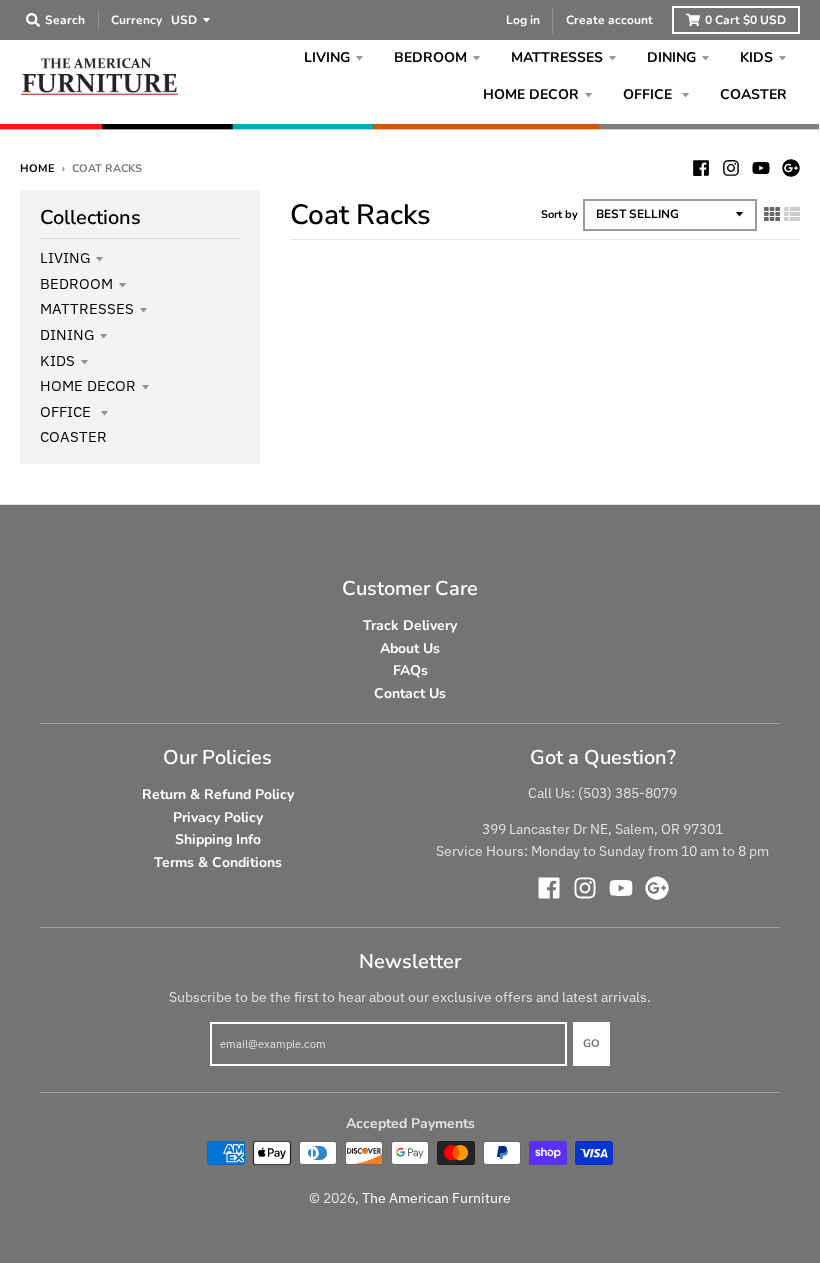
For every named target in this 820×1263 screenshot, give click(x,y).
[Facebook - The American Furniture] (701, 168)
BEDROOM (76, 283)
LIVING (65, 257)
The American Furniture (436, 1198)
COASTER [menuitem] (753, 94)
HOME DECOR (88, 385)
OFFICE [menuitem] (649, 94)
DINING (67, 334)
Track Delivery (410, 625)
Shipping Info (218, 839)
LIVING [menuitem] (327, 57)
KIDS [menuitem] (756, 57)
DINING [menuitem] (671, 57)
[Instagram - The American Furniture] (731, 168)
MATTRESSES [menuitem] (557, 57)
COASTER (73, 436)
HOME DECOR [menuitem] (531, 94)
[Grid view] (772, 214)
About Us (410, 648)
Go (591, 1043)
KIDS (57, 360)
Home (37, 168)
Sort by (559, 214)
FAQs (410, 670)
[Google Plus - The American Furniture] (791, 168)
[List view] (792, 214)
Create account (609, 20)
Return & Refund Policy (218, 794)
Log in (523, 20)
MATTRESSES (87, 308)
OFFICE (67, 411)
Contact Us (410, 693)
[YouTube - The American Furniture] (761, 168)
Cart (745, 20)
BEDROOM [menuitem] (430, 57)
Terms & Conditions (218, 862)
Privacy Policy (218, 817)
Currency (136, 20)
